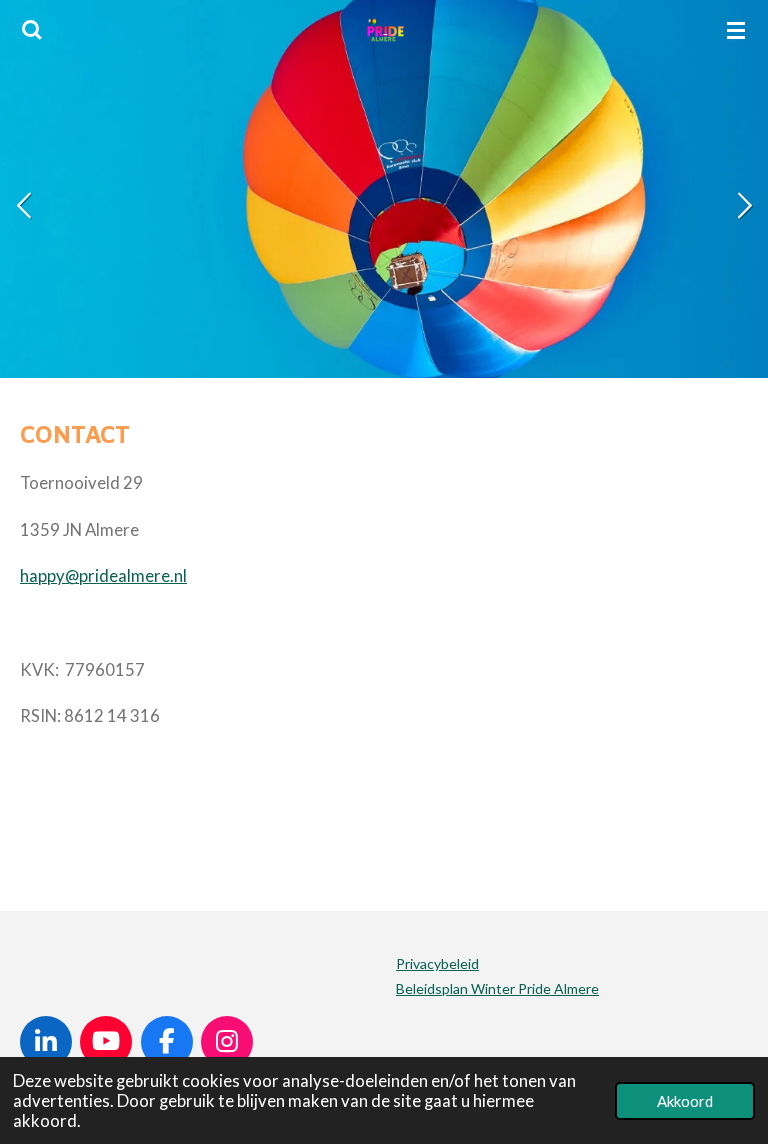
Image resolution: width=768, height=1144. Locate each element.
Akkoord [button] (685, 1101)
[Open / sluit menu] (736, 30)
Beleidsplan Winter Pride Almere (497, 988)
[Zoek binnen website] (32, 30)
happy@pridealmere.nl (103, 576)
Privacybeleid (437, 963)
